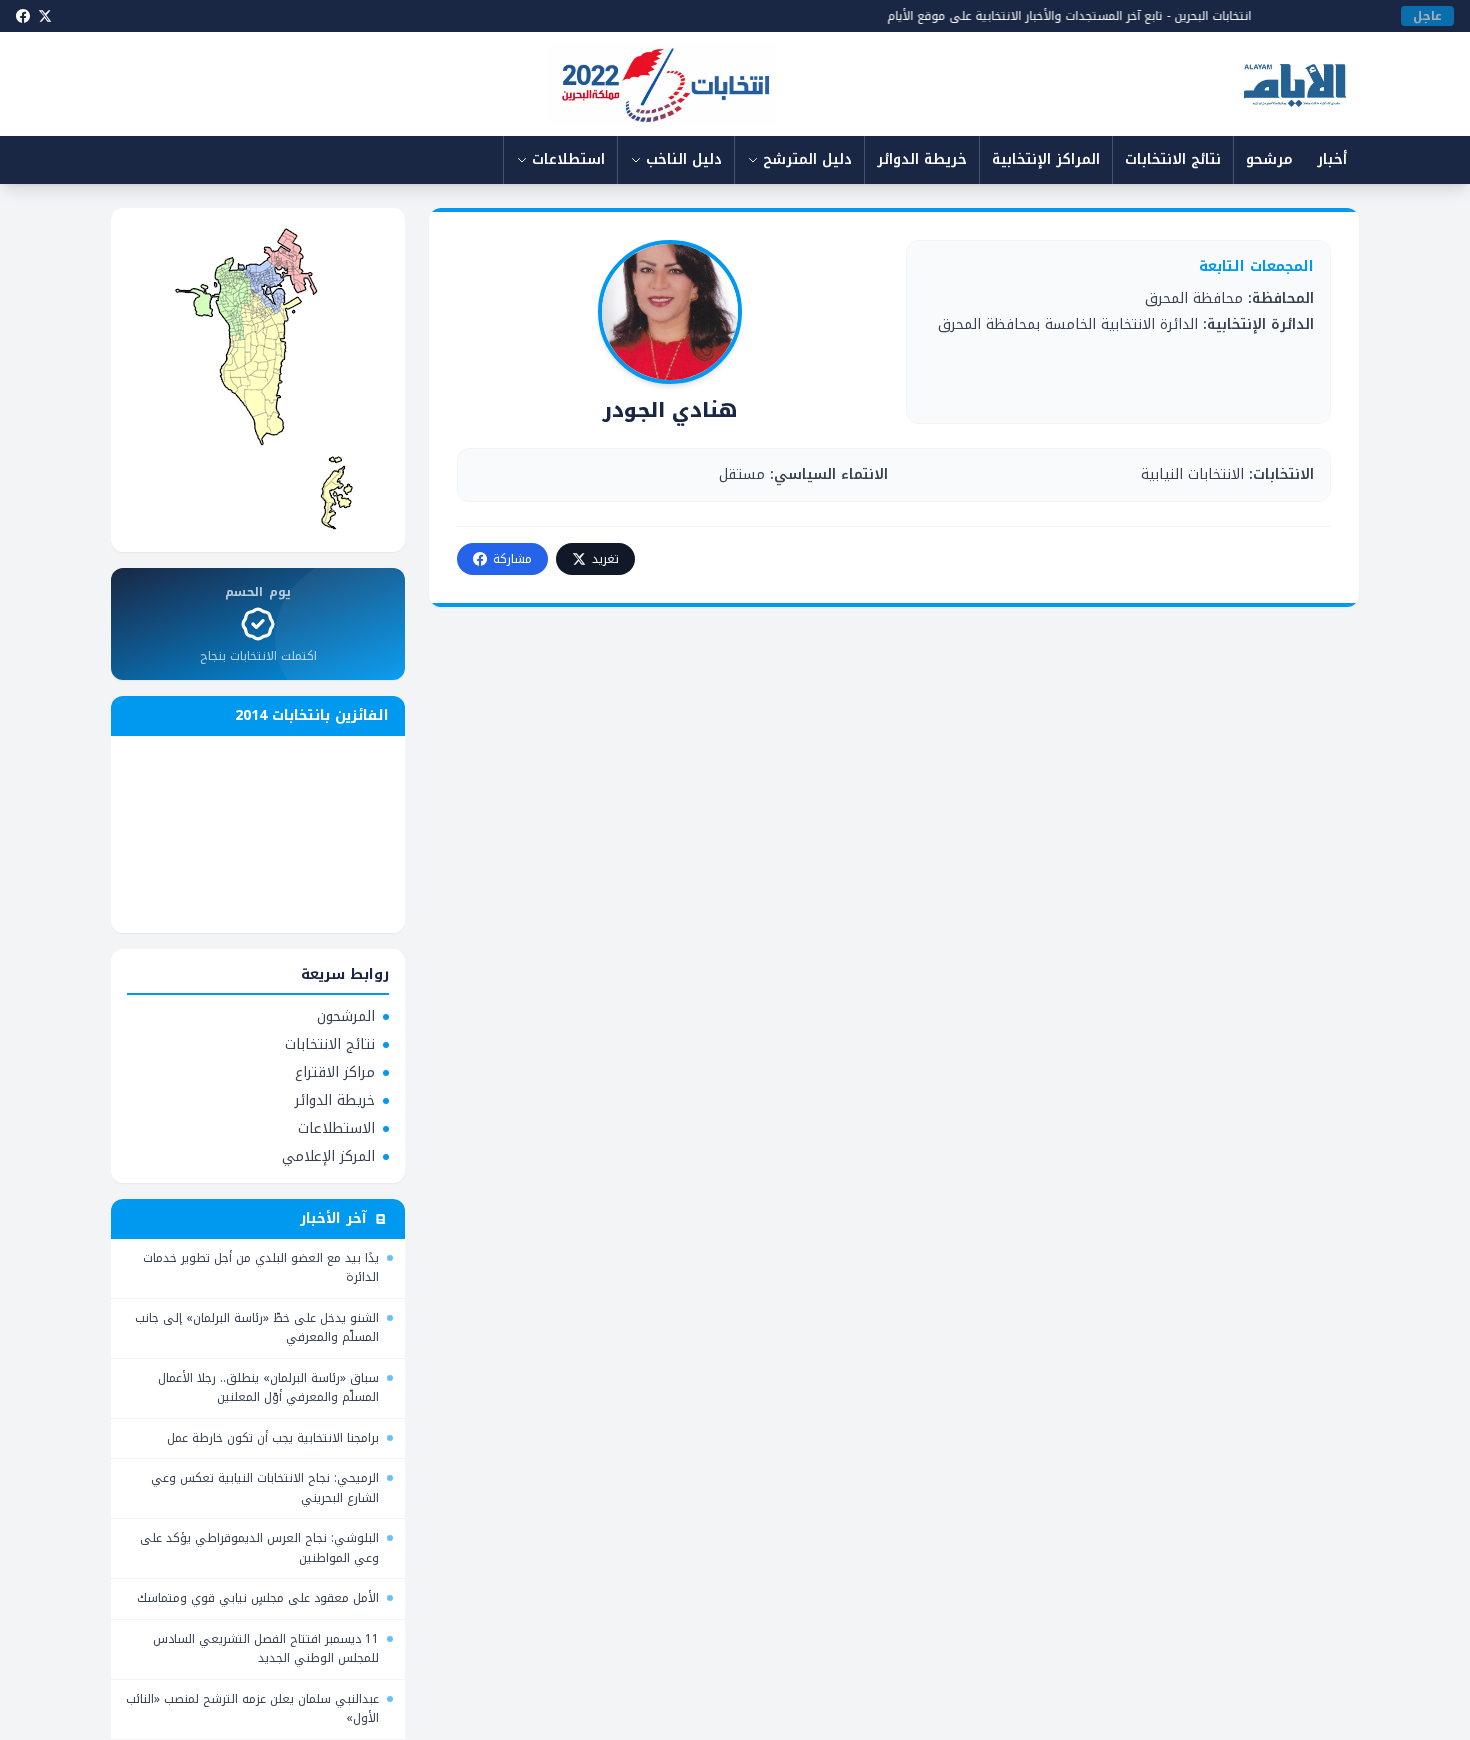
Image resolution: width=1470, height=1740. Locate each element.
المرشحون (346, 1017)
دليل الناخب (684, 159)
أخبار (1332, 159)
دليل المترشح (807, 159)
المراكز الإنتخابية (1046, 159)
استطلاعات (568, 159)
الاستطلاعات (336, 1129)
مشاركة (512, 559)
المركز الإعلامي (328, 1157)
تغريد (605, 559)
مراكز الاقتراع (335, 1073)
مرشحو (1269, 159)
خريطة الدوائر (922, 159)
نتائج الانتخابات (1173, 159)
